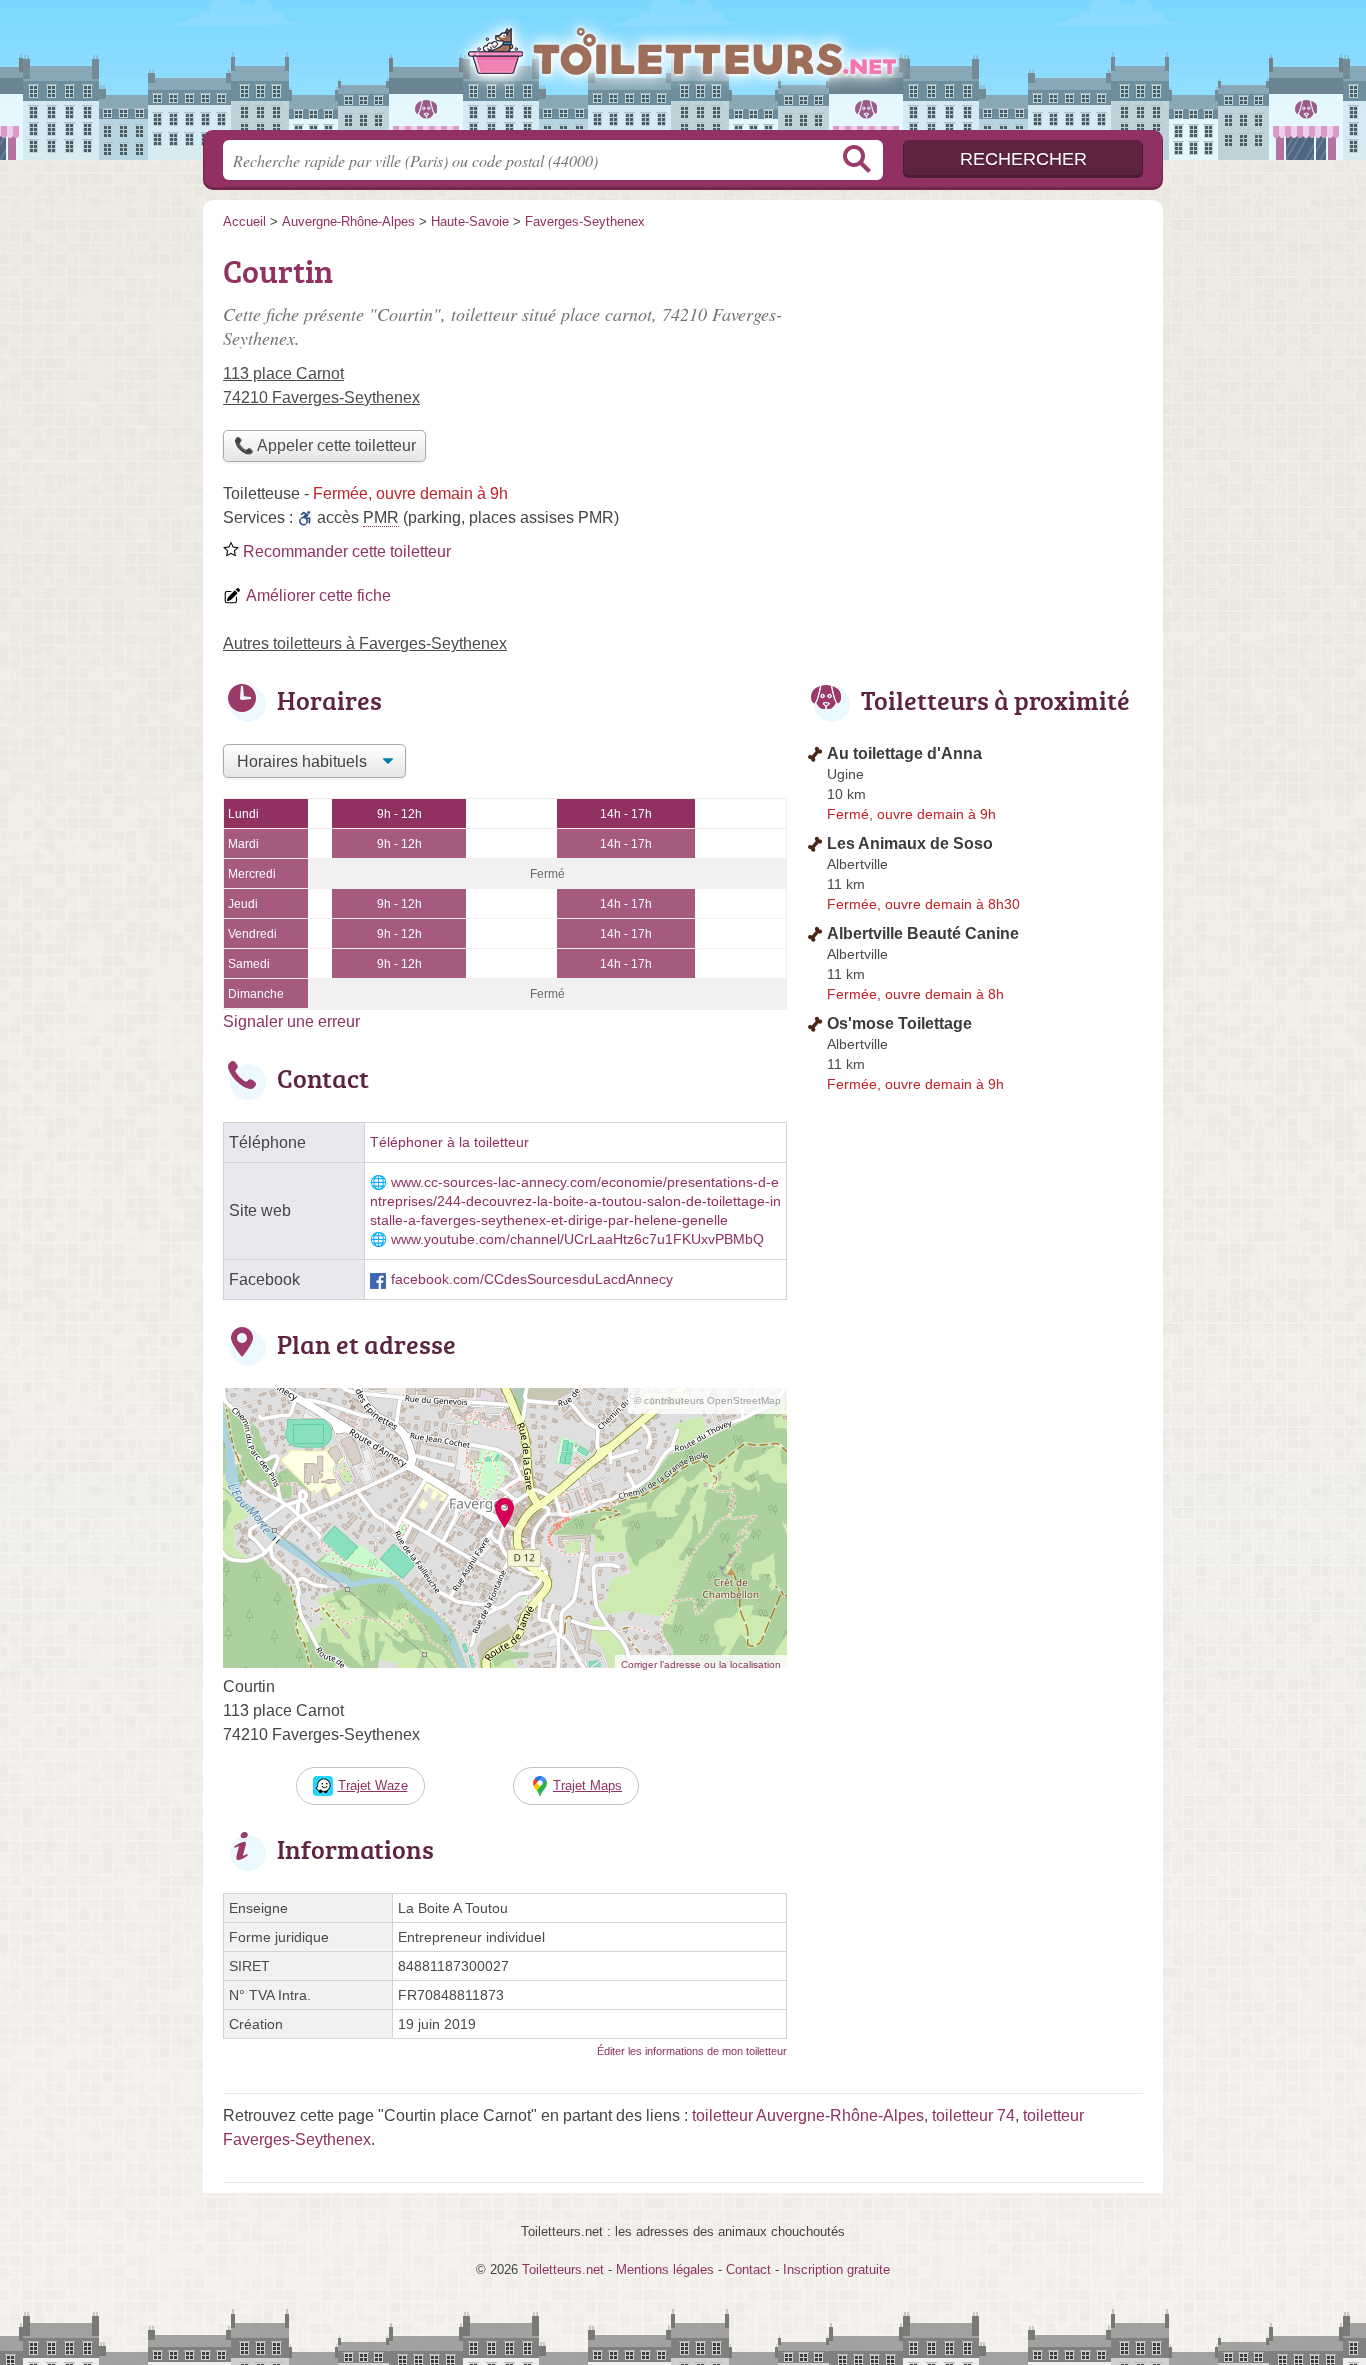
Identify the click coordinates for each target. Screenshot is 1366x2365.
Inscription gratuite (836, 2269)
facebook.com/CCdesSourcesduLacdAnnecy (532, 1279)
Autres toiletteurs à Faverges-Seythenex (365, 643)
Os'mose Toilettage (899, 1023)
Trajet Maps (587, 1785)
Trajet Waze (373, 1785)
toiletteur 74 (973, 2115)
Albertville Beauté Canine (923, 933)
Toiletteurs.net (683, 71)
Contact (748, 2269)
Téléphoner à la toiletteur (449, 1142)
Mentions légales (665, 2269)
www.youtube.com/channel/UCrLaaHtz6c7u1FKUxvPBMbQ (577, 1239)
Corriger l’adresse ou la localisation (701, 1664)
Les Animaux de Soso (910, 843)
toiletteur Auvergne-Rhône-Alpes (808, 2115)
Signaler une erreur (291, 1021)
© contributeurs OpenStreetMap (707, 1400)
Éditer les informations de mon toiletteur (692, 2051)
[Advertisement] (975, 386)
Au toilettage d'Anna (904, 753)
